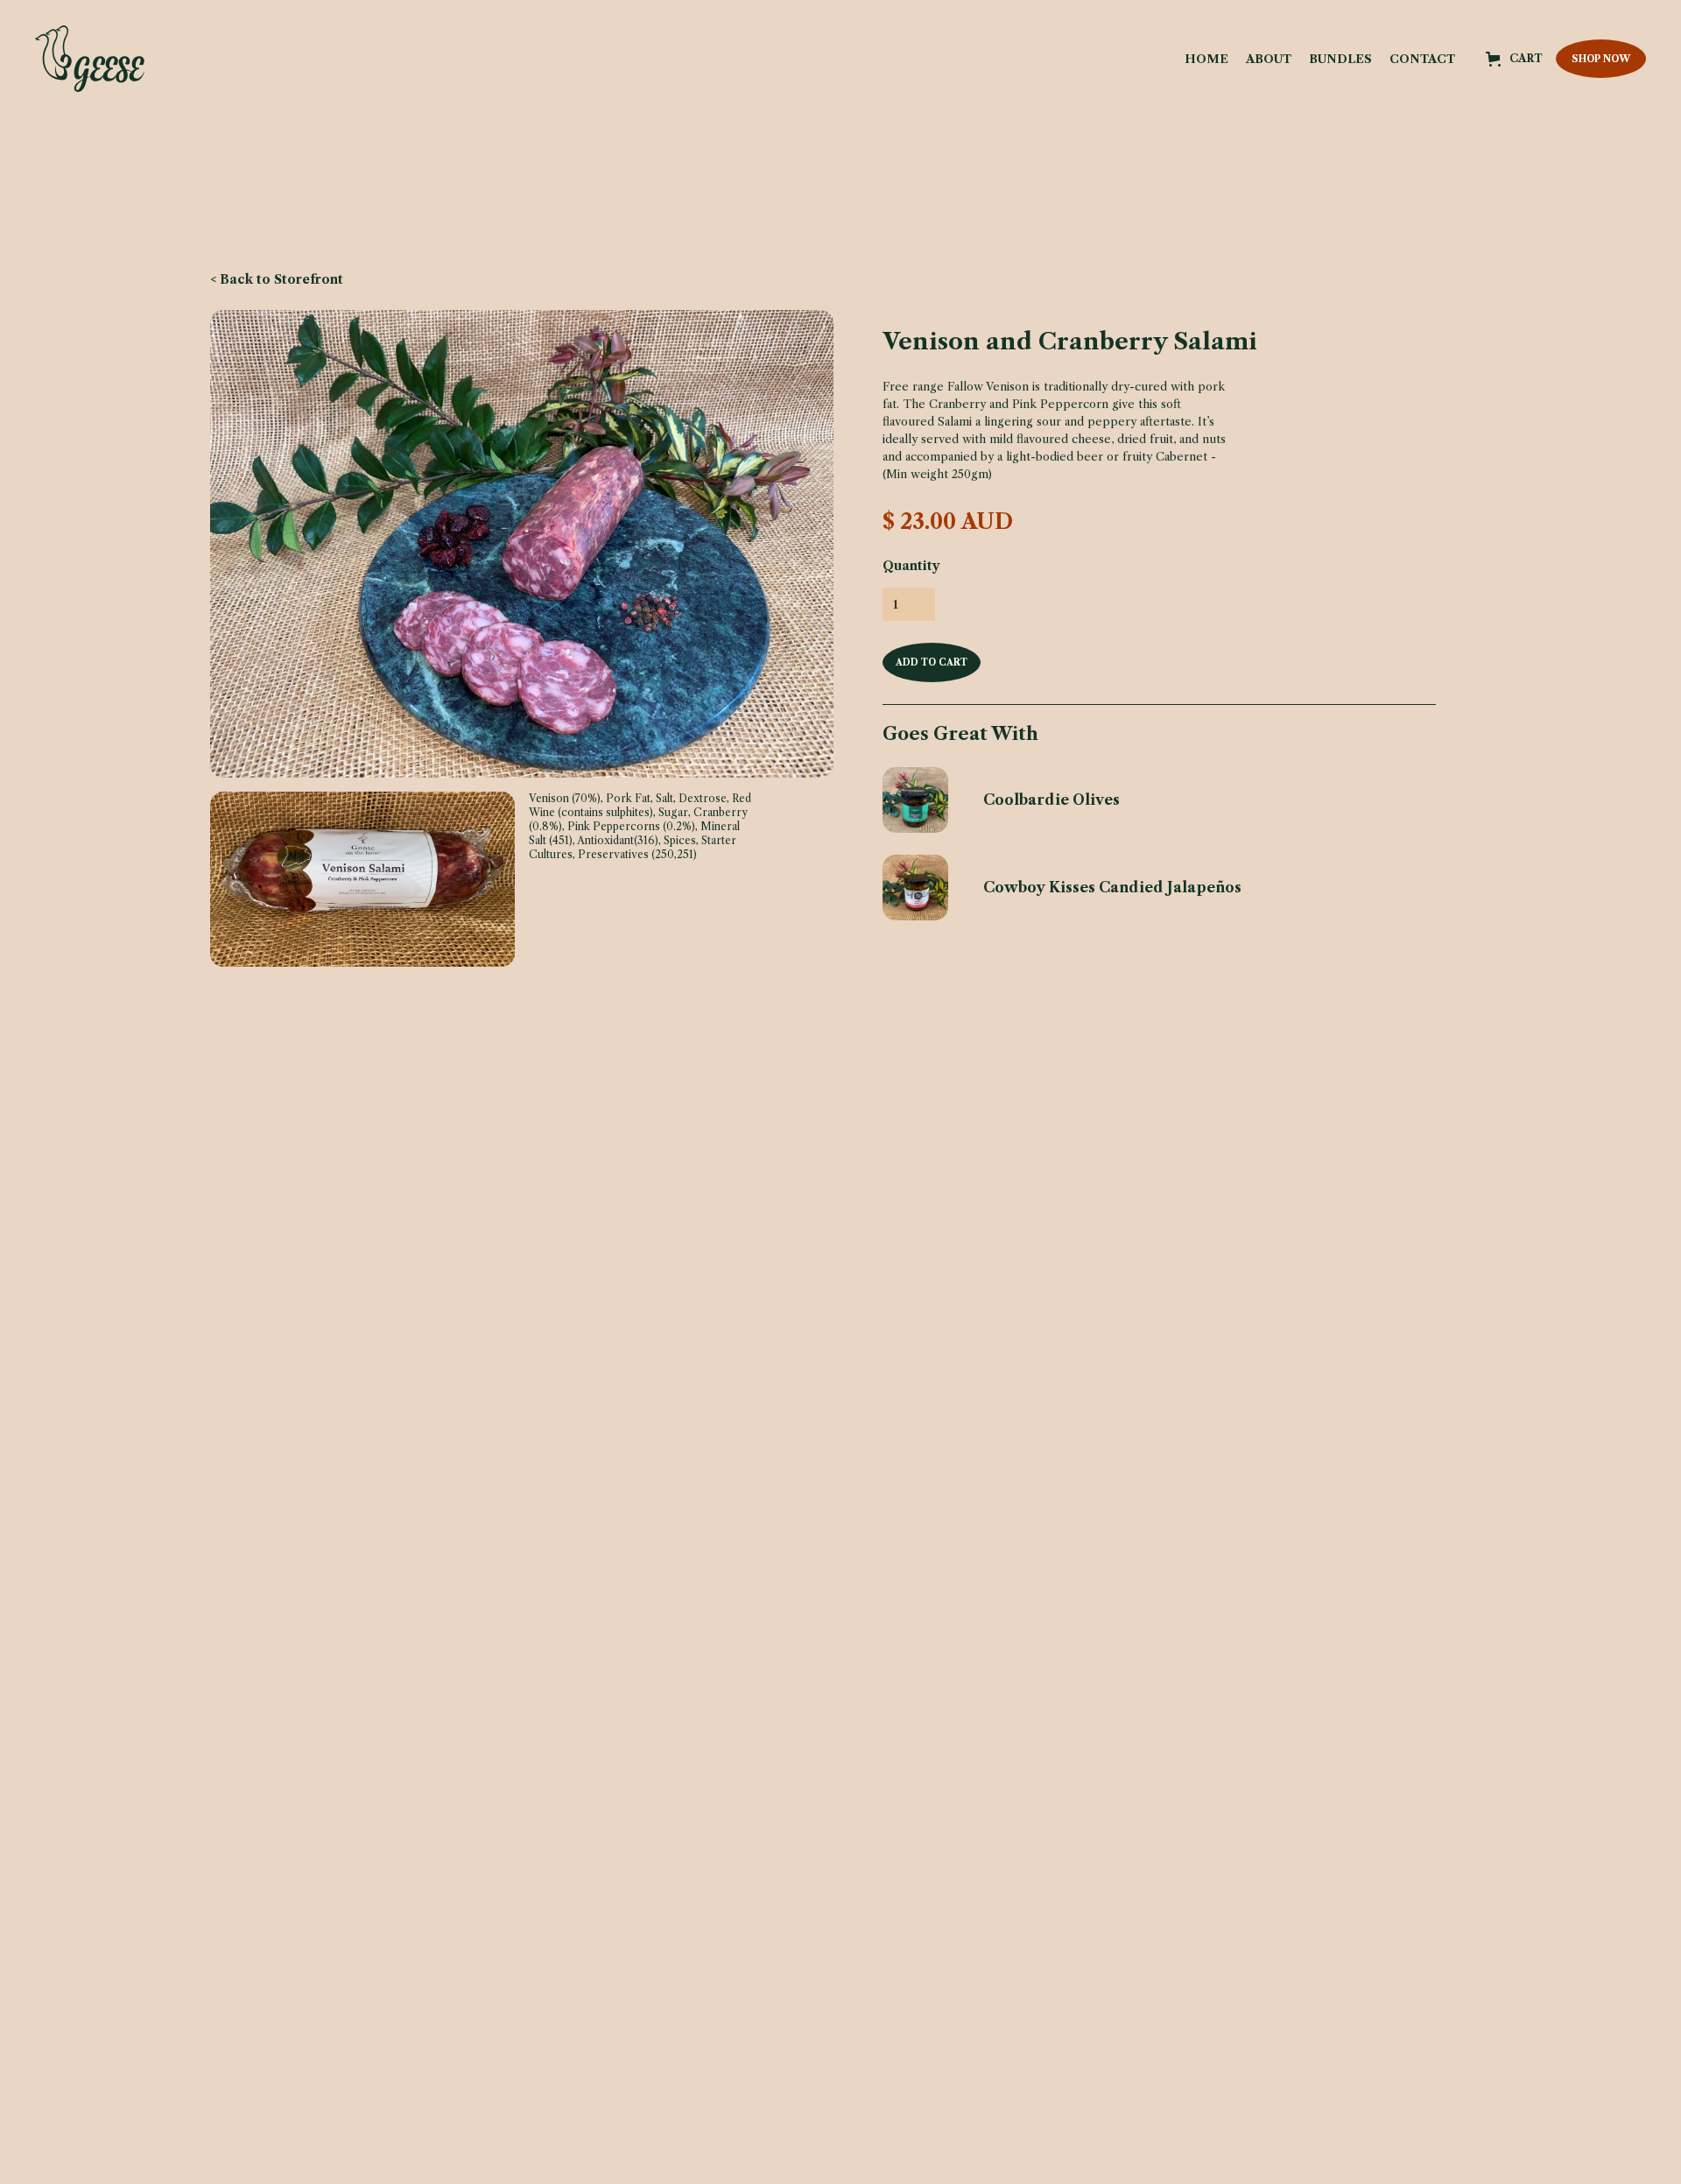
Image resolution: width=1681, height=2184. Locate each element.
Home (1206, 59)
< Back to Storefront (277, 279)
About (1269, 59)
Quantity (911, 566)
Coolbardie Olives (1052, 800)
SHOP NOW (1601, 59)
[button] (1514, 59)
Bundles (1340, 59)
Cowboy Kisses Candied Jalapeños (1112, 887)
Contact (1422, 59)
